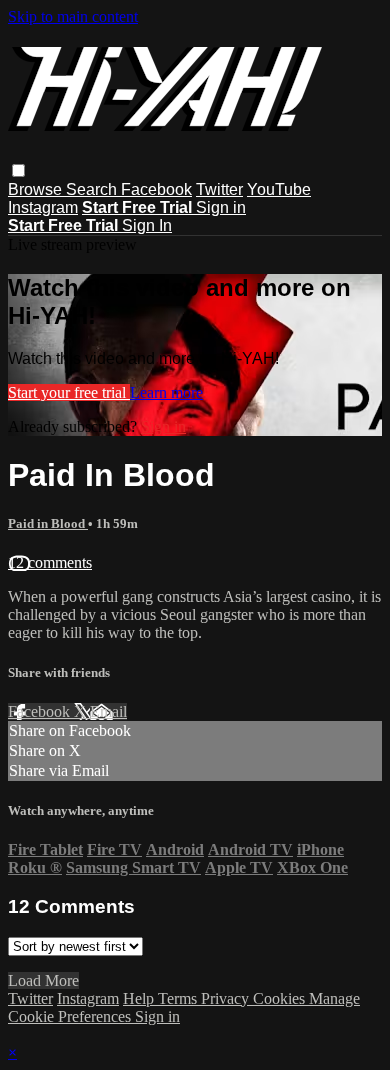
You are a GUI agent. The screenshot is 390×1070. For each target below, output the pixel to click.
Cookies (281, 998)
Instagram (43, 207)
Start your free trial (69, 392)
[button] (18, 170)
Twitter (219, 189)
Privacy (227, 998)
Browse (37, 189)
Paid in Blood (48, 523)
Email (108, 711)
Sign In (147, 225)
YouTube (279, 189)
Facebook (156, 189)
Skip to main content (73, 16)
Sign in (221, 207)
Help (140, 998)
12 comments (50, 562)
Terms (179, 998)
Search (93, 189)
